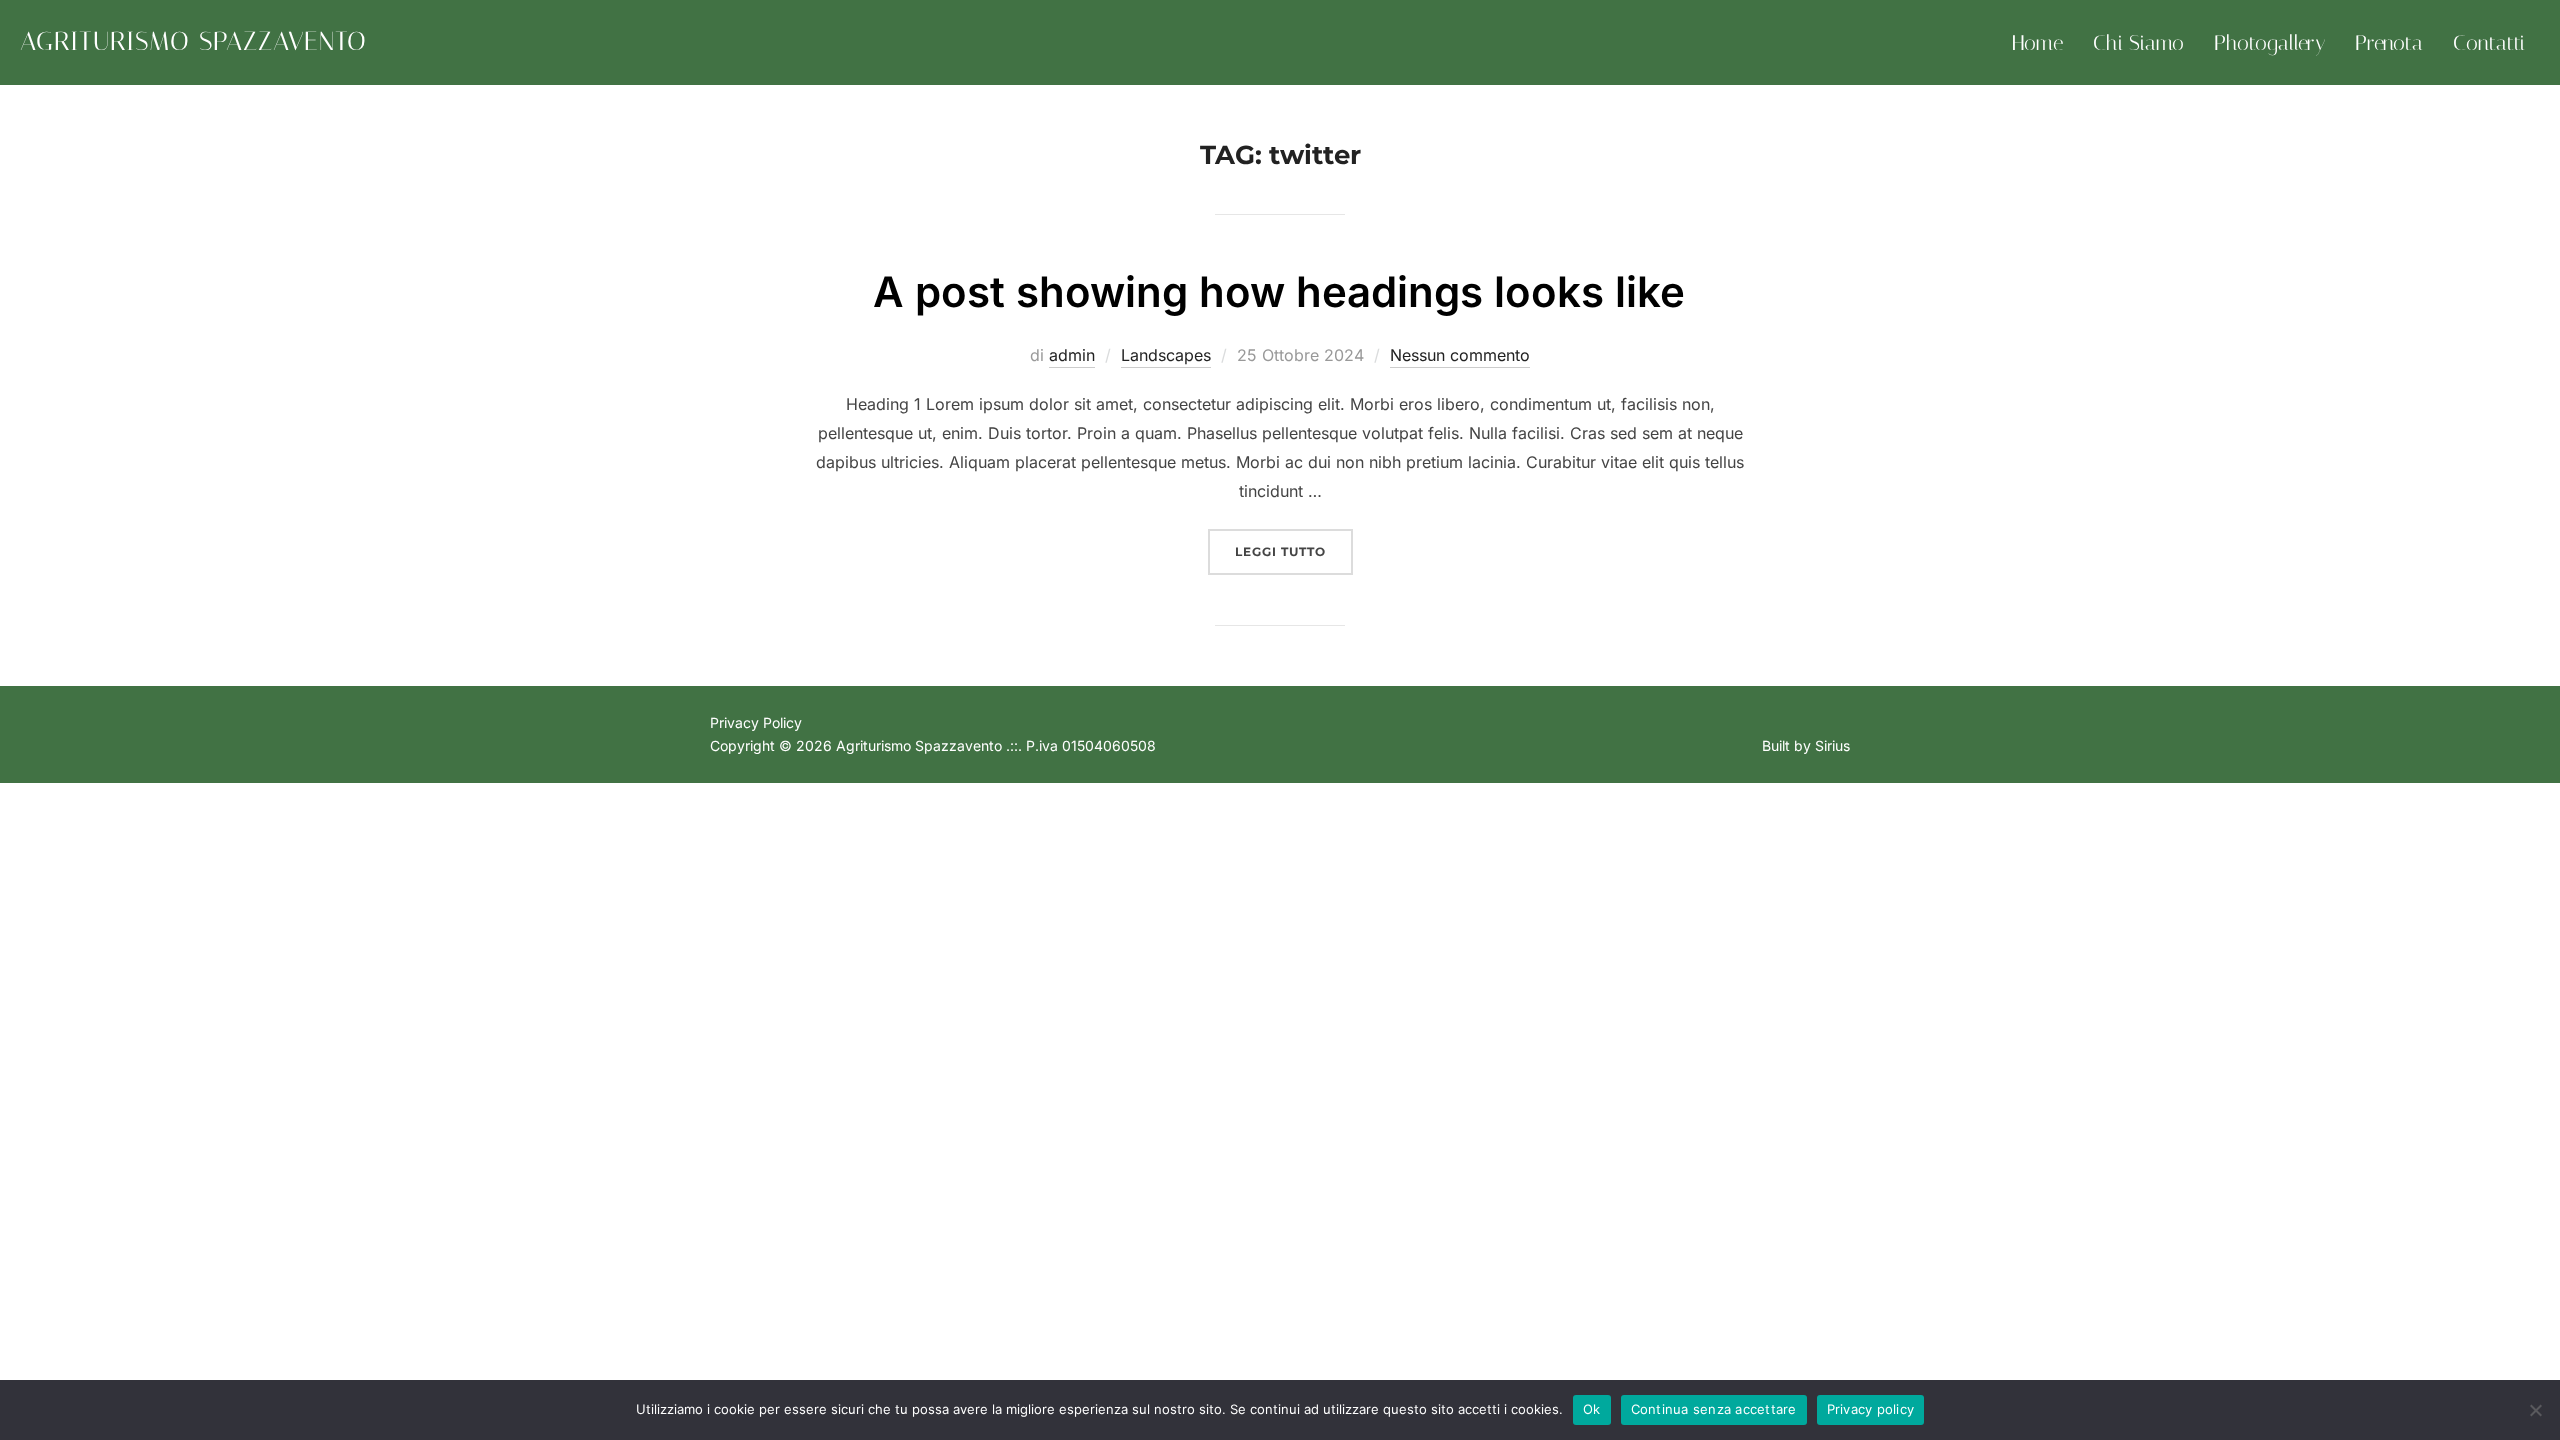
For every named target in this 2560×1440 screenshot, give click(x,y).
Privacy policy (1871, 1409)
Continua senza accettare (1714, 1409)
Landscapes (1166, 355)
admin (1072, 355)
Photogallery (2269, 43)
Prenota (2389, 43)
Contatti (2489, 43)
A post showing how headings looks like (1279, 291)
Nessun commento (1460, 355)
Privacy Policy (756, 722)
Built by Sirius (1806, 745)
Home (2037, 43)
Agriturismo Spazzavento (193, 41)
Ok (1592, 1409)
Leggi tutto (1294, 551)
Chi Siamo (2138, 43)
